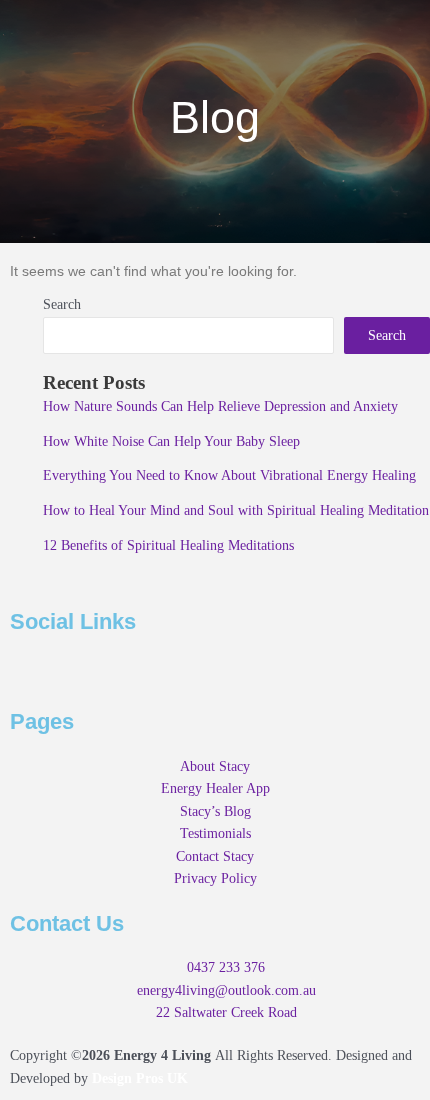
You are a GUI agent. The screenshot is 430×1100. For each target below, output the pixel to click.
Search (62, 304)
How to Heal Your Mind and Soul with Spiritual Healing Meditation (236, 510)
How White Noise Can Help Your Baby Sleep (171, 441)
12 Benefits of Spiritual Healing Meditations (168, 545)
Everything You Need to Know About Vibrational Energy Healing (229, 475)
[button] (215, 28)
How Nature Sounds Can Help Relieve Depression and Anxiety (220, 406)
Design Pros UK (140, 1078)
